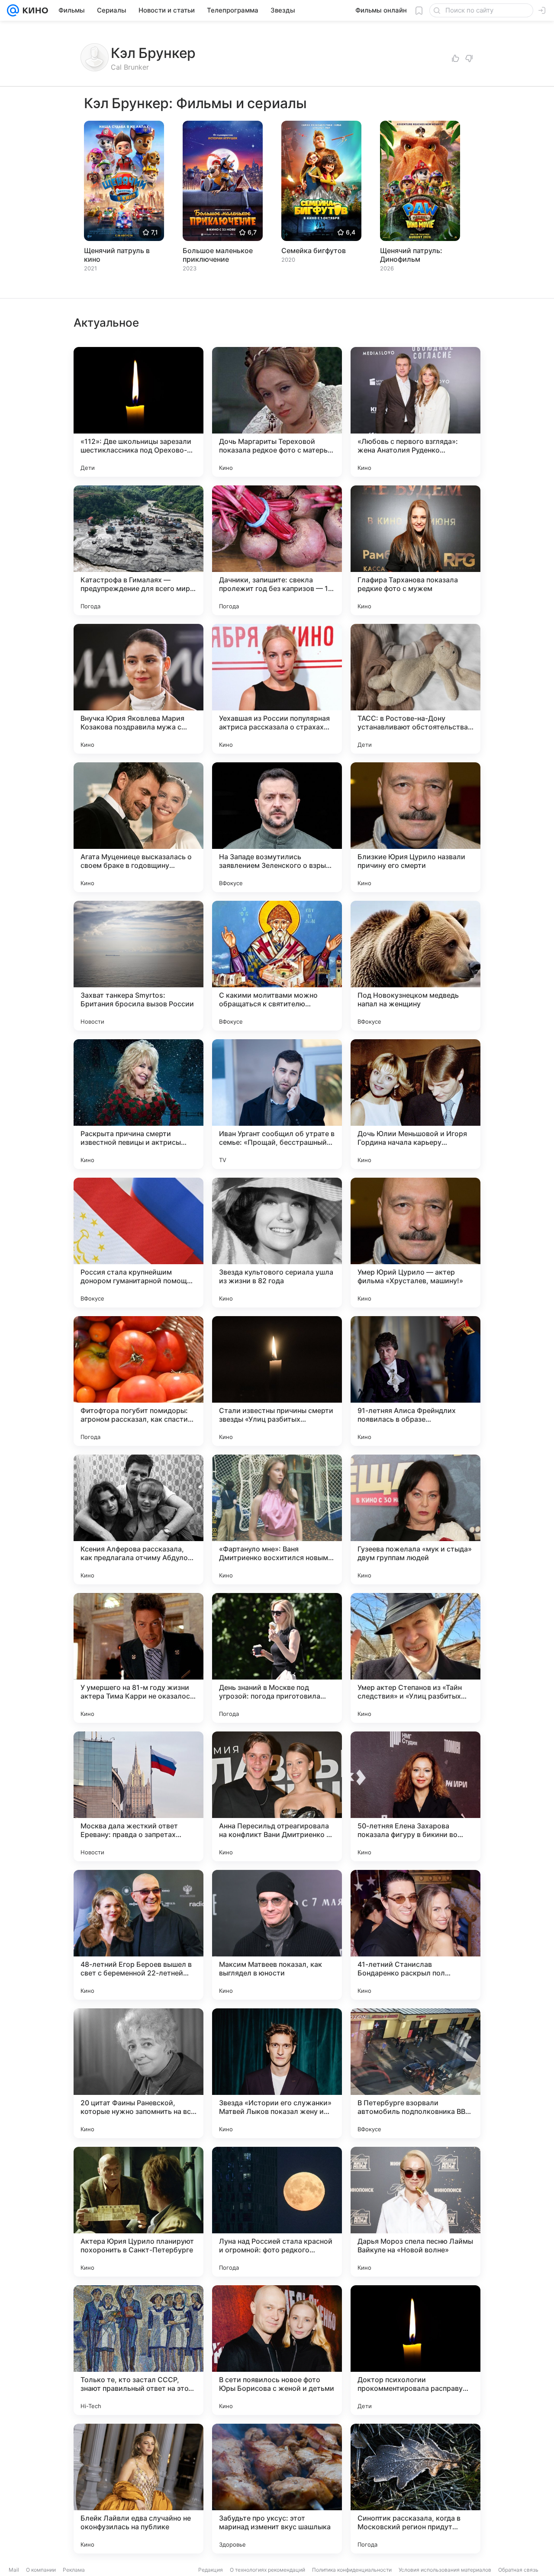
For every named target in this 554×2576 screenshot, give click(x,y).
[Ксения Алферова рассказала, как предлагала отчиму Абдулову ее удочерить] (138, 1519)
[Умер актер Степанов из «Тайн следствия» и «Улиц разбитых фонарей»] (415, 1658)
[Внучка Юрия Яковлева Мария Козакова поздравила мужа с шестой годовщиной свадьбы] (138, 689)
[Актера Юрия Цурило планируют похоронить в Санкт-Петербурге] (138, 2212)
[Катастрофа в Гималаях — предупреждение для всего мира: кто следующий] (138, 550)
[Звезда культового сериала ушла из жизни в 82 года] (277, 1243)
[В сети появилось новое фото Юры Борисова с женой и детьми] (277, 2350)
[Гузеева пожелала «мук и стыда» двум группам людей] (415, 1519)
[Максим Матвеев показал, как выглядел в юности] (277, 1935)
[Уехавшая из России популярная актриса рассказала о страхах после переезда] (277, 689)
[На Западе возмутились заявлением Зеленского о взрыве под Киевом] (277, 827)
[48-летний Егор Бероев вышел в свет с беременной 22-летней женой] (138, 1935)
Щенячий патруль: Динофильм (411, 255)
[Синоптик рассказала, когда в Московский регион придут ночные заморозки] (415, 2489)
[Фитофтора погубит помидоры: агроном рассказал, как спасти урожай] (138, 1381)
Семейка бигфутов (314, 251)
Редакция (211, 2570)
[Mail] (13, 10)
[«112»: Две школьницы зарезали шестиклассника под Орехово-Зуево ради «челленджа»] (138, 412)
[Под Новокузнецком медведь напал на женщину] (415, 966)
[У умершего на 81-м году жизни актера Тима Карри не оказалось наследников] (138, 1658)
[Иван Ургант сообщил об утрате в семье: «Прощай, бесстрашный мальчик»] (277, 1104)
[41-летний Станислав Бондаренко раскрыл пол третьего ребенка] (415, 1935)
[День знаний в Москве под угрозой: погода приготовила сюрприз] (277, 1658)
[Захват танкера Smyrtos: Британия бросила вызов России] (138, 966)
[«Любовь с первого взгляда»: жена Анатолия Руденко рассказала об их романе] (415, 412)
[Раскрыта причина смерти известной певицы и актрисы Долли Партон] (138, 1104)
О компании (41, 2570)
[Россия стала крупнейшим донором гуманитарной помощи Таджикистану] (138, 1243)
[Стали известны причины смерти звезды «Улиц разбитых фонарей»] (277, 1381)
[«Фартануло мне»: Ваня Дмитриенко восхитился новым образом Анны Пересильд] (277, 1519)
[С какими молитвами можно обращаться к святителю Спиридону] (277, 966)
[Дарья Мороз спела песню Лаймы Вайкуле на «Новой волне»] (415, 2212)
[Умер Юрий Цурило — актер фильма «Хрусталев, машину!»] (415, 1243)
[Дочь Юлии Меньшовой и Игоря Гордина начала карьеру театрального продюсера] (415, 1104)
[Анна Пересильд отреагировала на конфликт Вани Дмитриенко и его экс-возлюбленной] (277, 1796)
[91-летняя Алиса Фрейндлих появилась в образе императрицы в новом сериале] (415, 1381)
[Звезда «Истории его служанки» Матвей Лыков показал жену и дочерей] (277, 2073)
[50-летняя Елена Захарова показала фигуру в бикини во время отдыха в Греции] (415, 1796)
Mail (14, 2570)
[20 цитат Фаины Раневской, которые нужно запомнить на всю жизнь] (138, 2073)
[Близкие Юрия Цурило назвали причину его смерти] (415, 827)
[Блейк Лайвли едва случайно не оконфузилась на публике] (138, 2489)
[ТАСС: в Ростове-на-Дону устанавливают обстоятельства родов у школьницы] (415, 689)
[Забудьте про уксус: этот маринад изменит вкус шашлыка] (277, 2489)
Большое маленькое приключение (218, 255)
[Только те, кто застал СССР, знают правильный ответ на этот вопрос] (138, 2350)
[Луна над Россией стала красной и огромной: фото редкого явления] (277, 2212)
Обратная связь (518, 2570)
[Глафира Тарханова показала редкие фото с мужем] (415, 550)
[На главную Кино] (34, 10)
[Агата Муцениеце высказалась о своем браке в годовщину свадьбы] (138, 827)
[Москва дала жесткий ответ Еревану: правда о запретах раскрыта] (138, 1796)
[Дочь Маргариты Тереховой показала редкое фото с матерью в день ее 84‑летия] (277, 412)
